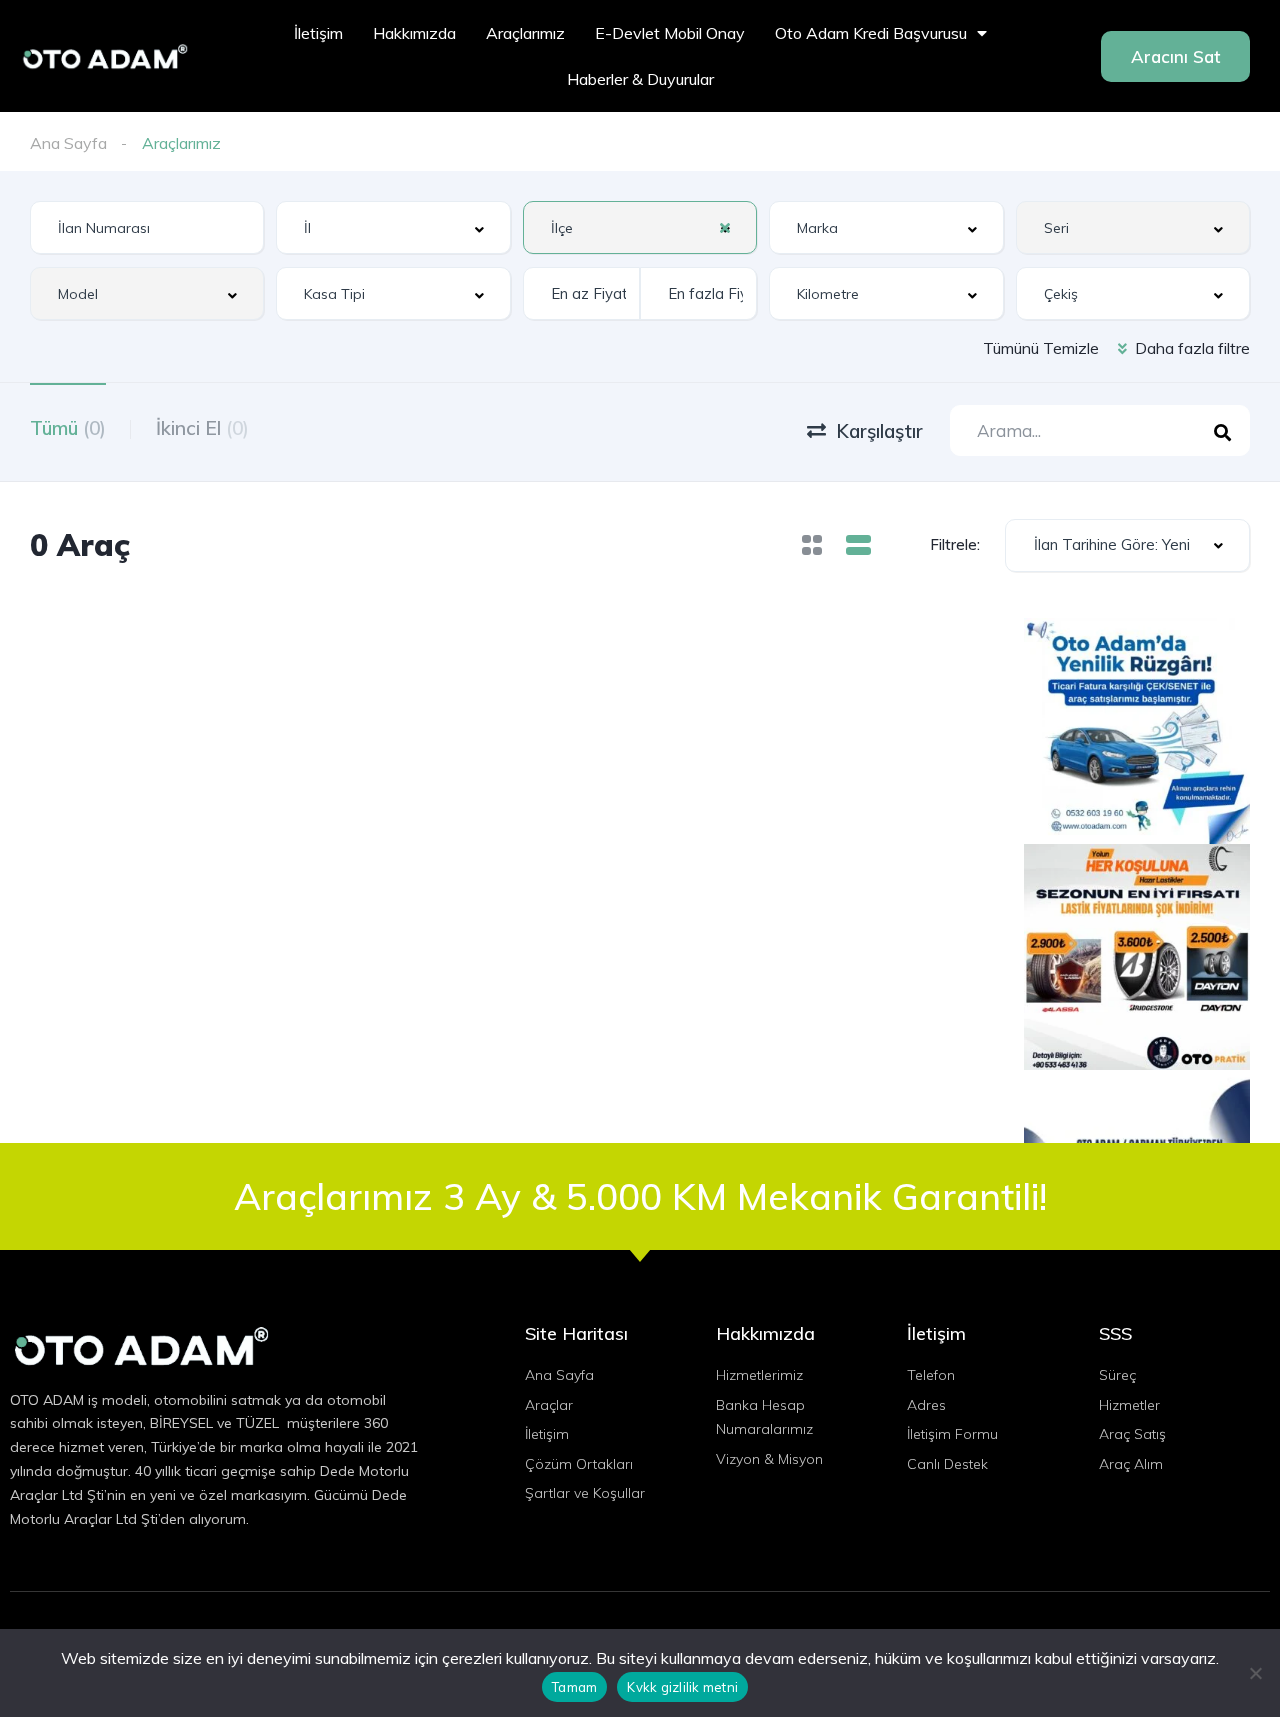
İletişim (318, 33)
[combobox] (393, 227)
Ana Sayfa (68, 143)
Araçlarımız (525, 33)
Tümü (68, 428)
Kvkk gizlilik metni (682, 1687)
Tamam (574, 1687)
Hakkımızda (414, 33)
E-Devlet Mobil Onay (670, 33)
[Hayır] (1255, 1673)
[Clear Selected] (725, 227)
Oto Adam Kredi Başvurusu (871, 33)
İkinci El (202, 428)
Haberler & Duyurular (640, 79)
